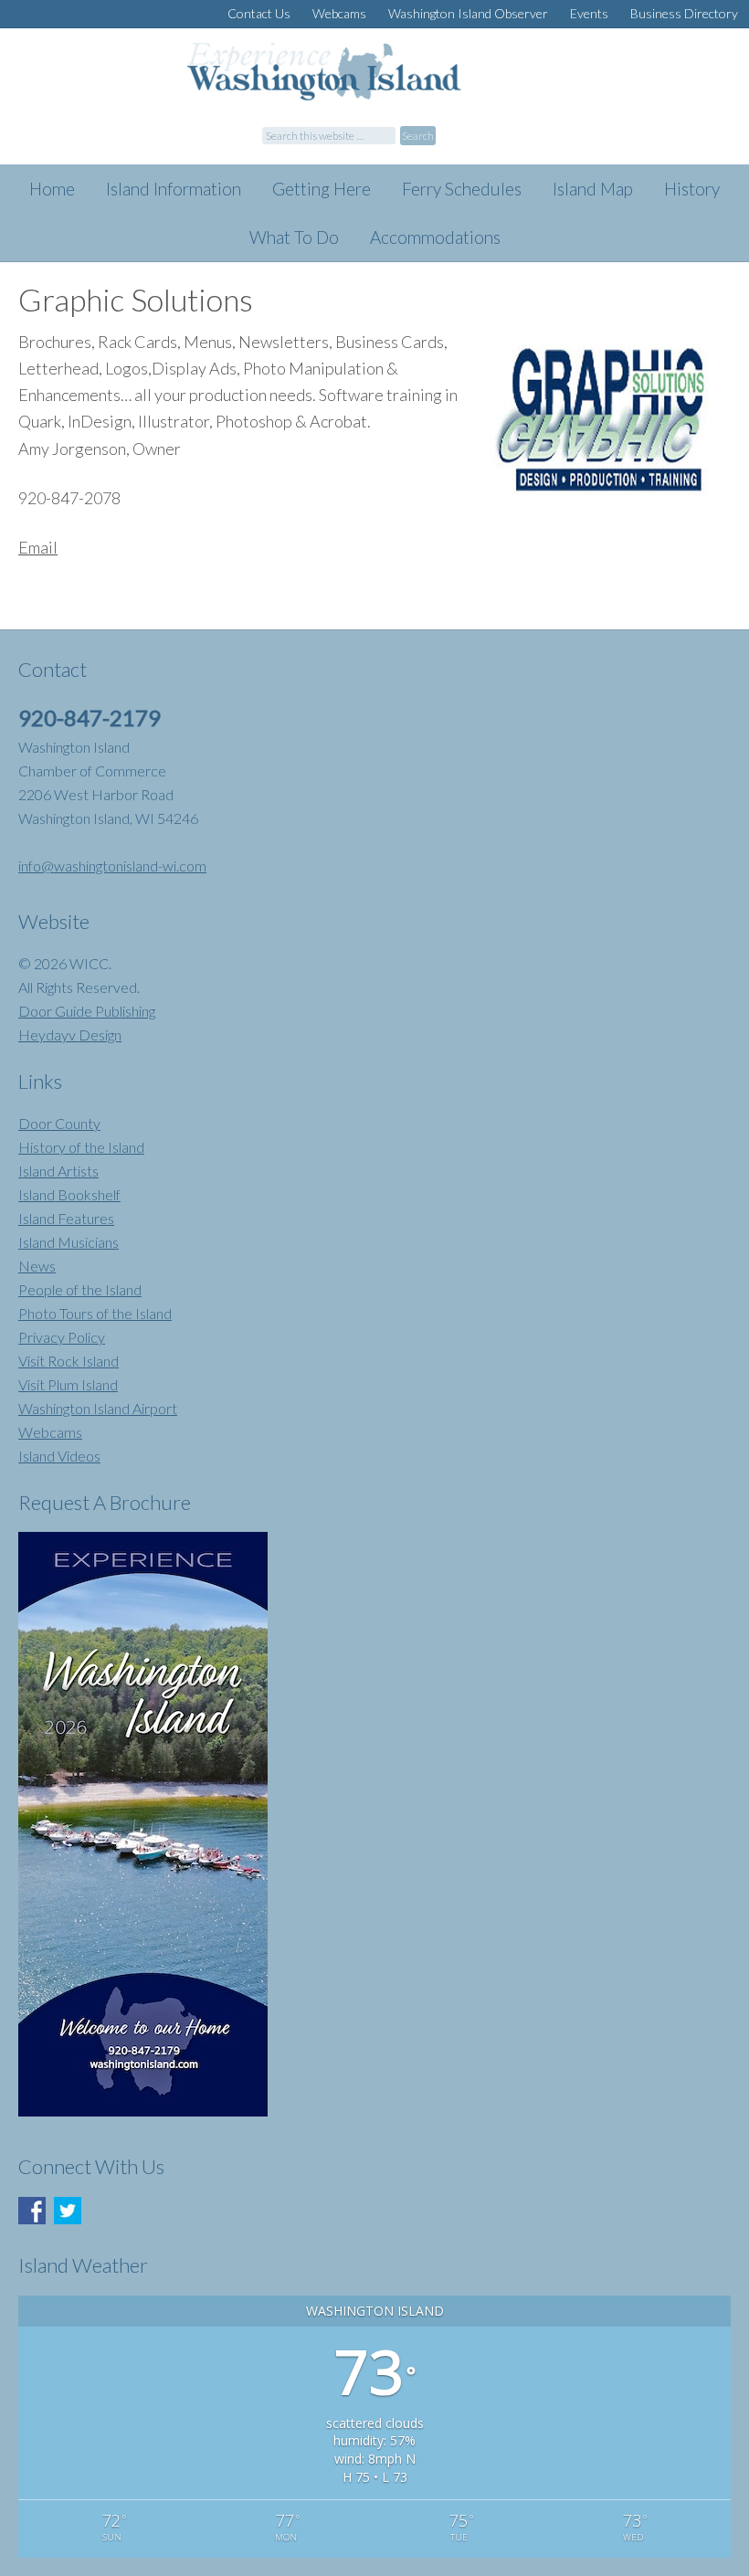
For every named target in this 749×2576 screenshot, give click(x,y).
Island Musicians (69, 1242)
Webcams (50, 1432)
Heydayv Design (70, 1035)
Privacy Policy (62, 1337)
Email (38, 547)
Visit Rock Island (69, 1361)
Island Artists (58, 1171)
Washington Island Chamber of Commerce (370, 84)
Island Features (66, 1218)
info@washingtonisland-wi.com (112, 866)
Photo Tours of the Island (95, 1313)
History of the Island (81, 1147)
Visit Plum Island (68, 1384)
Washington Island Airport (98, 1408)
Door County (59, 1123)
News (37, 1266)
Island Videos (59, 1456)
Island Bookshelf (69, 1194)
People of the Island (80, 1289)
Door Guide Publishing (87, 1011)
